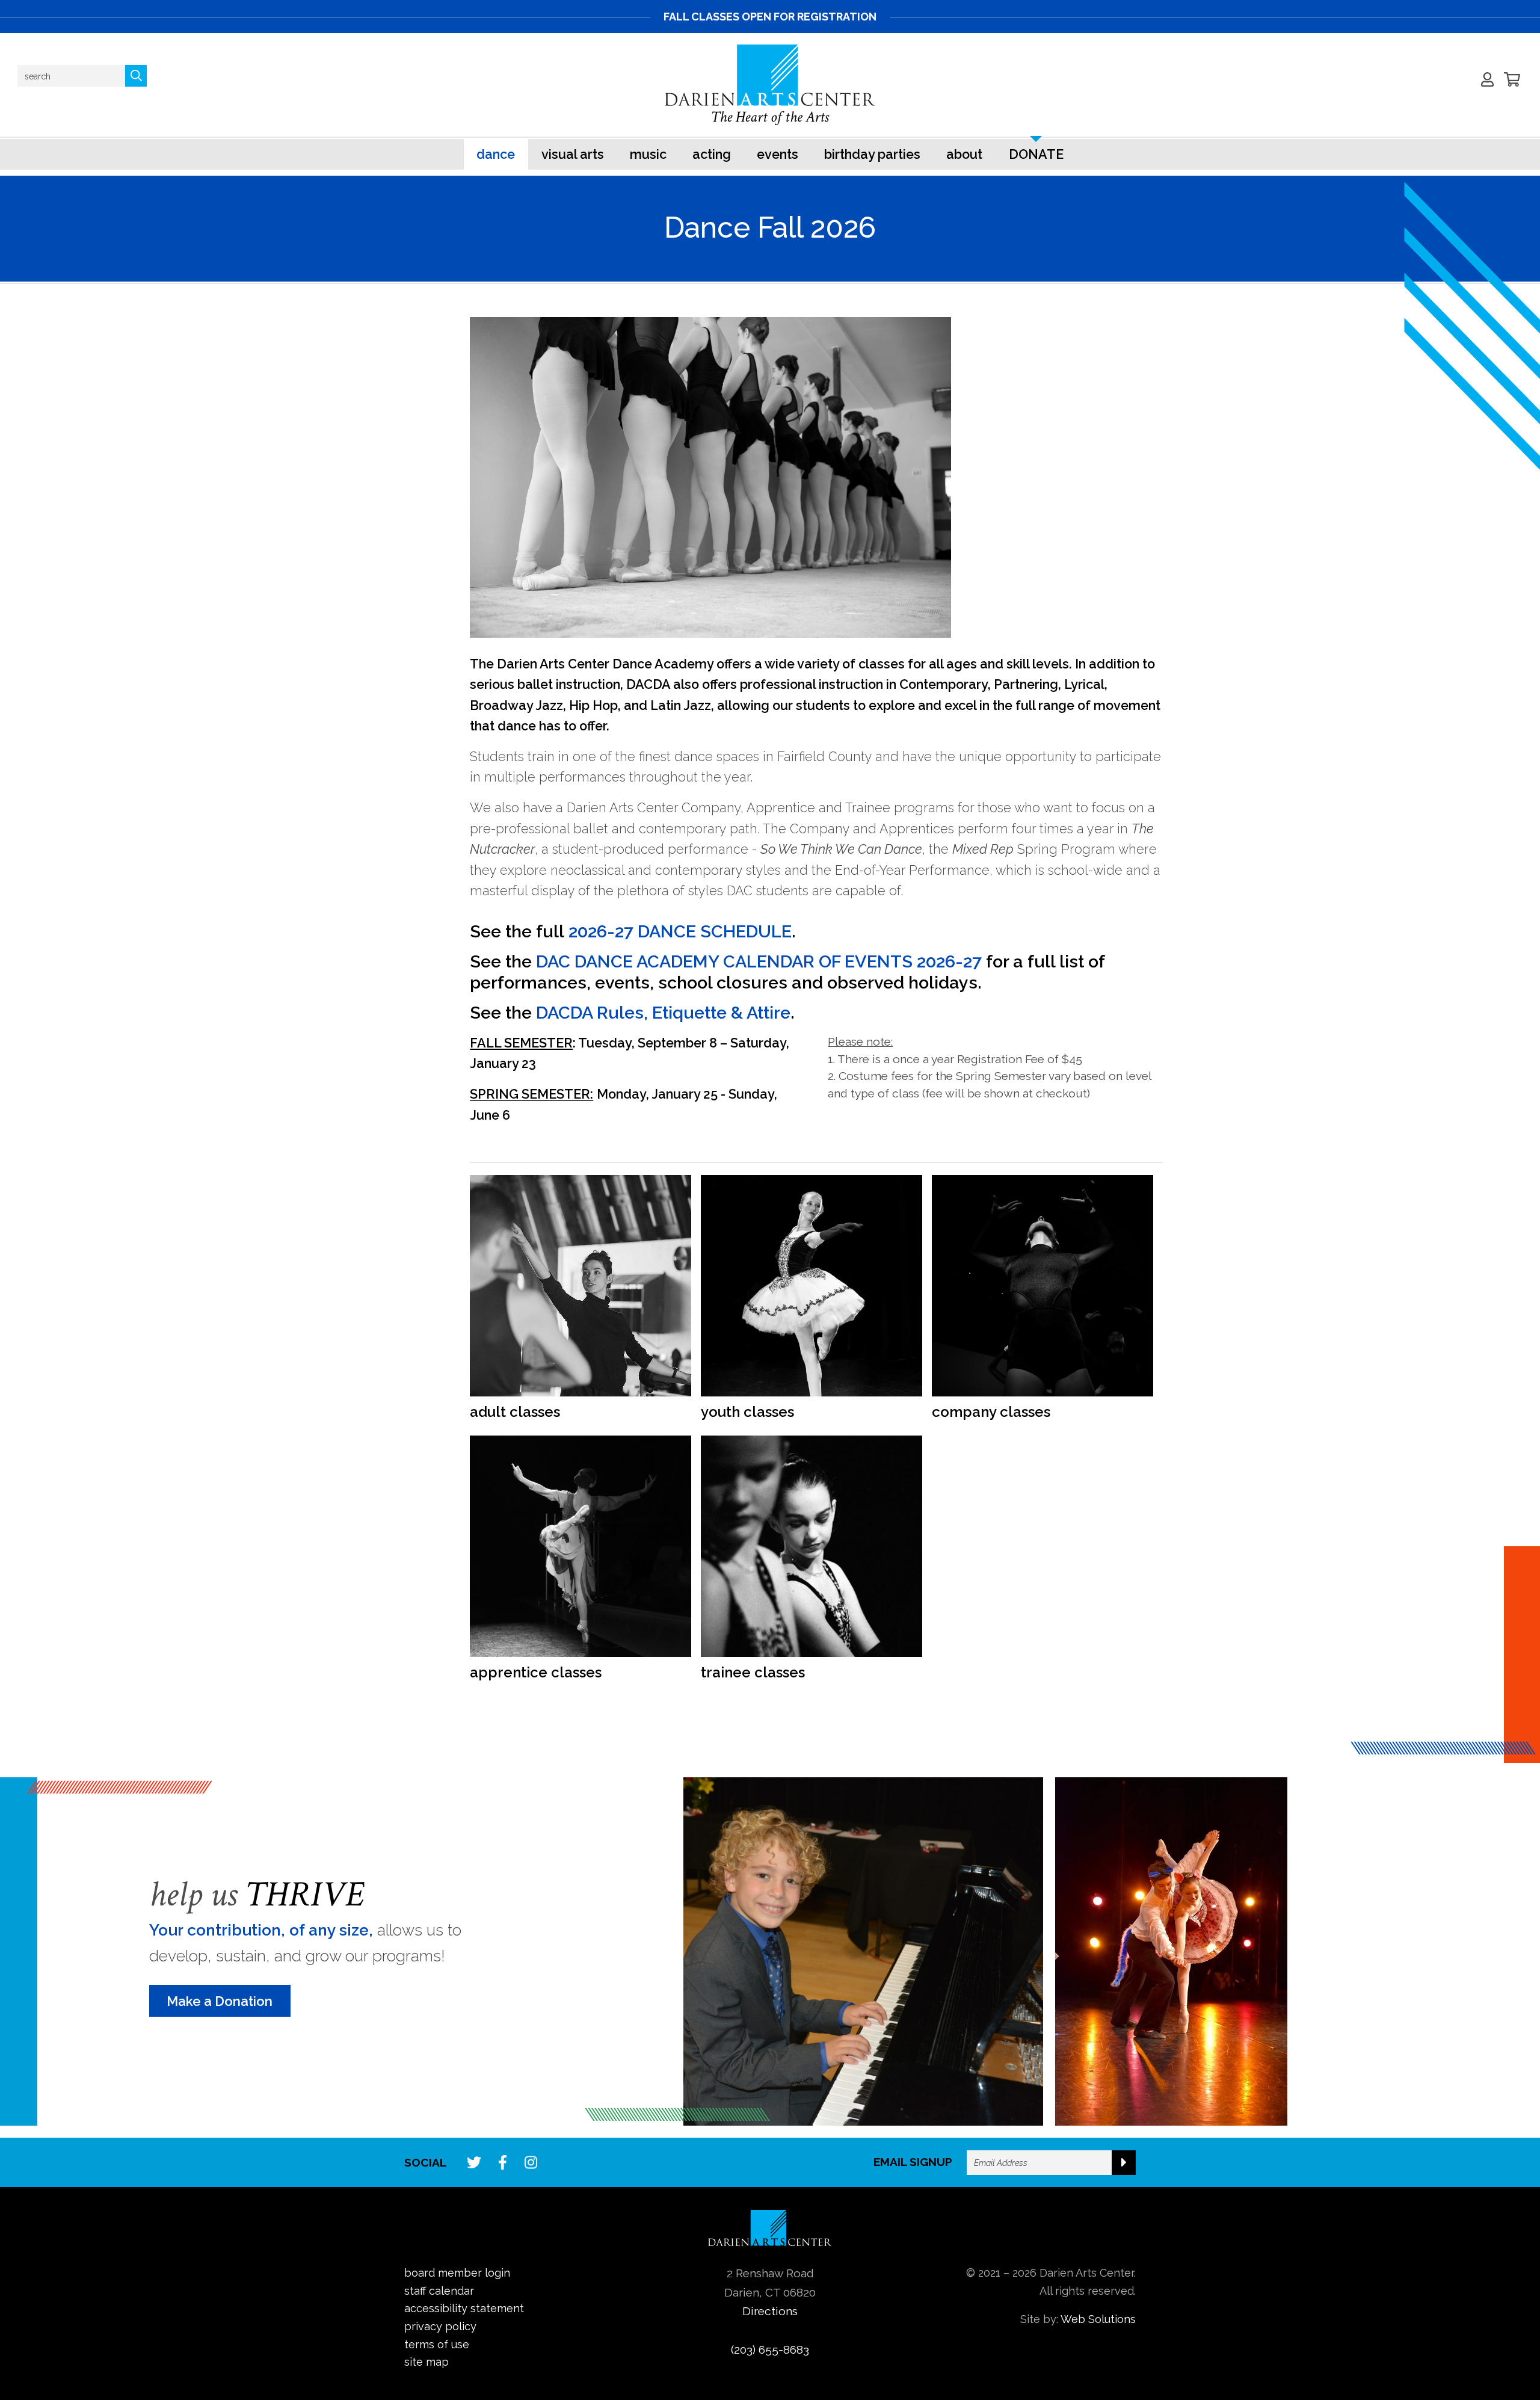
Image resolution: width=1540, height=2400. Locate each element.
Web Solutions (1098, 2319)
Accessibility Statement (464, 2308)
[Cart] (1512, 79)
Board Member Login (457, 2273)
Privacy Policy (440, 2326)
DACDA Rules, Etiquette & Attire (663, 1013)
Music (648, 154)
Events (778, 154)
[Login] (1488, 79)
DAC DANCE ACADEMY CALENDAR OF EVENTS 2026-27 (759, 961)
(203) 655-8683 (770, 2349)
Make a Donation (220, 2001)
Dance (496, 154)
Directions (770, 2311)
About (964, 154)
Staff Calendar (439, 2291)
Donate (1036, 154)
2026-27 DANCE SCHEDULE (680, 931)
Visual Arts (573, 154)
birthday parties (872, 154)
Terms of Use (437, 2344)
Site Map (427, 2362)
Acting (712, 154)
